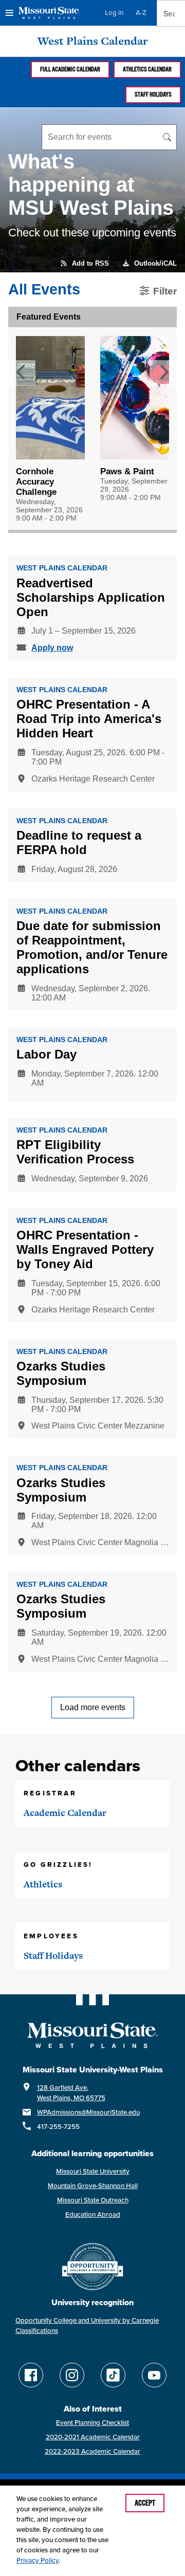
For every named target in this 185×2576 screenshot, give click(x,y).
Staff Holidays (153, 95)
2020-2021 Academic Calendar (93, 2437)
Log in (114, 13)
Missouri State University (93, 2171)
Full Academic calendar (70, 69)
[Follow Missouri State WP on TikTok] (113, 2375)
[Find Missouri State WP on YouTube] (154, 2375)
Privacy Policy (38, 2560)
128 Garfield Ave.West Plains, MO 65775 (71, 2093)
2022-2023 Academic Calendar (92, 2451)
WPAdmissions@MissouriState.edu (88, 2112)
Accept (145, 2503)
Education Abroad (93, 2214)
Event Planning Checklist (92, 2423)
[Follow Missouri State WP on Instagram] (72, 2375)
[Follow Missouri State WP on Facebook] (31, 2375)
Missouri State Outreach (93, 2200)
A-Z (141, 13)
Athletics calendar (147, 69)
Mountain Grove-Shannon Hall (93, 2186)
